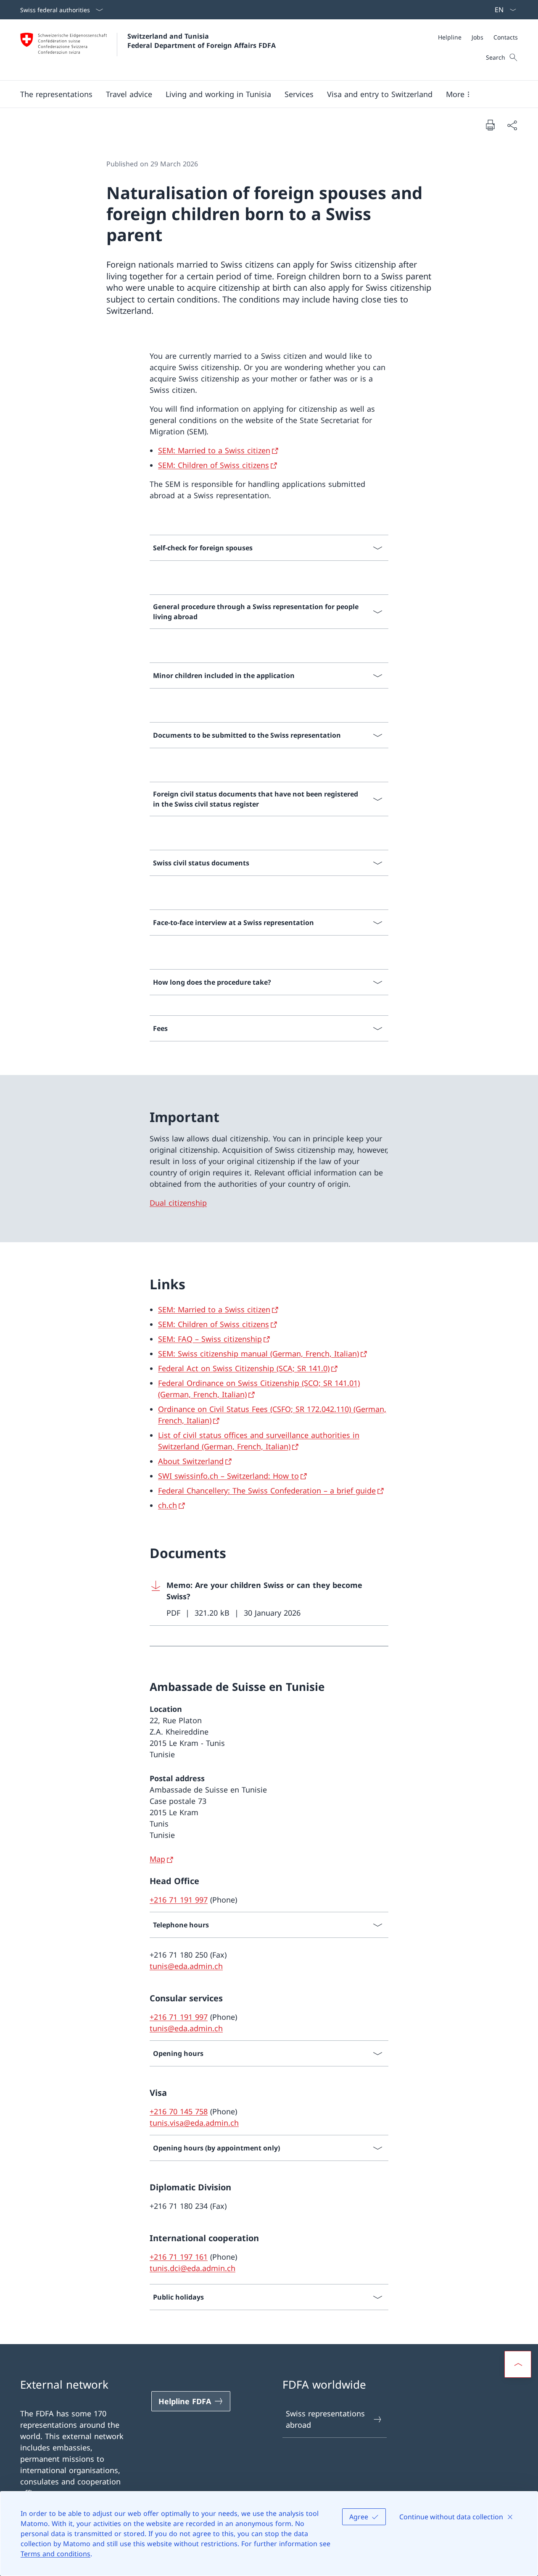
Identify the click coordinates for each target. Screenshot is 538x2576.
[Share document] (512, 125)
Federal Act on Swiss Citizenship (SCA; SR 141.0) (244, 1368)
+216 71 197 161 (179, 2257)
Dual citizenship (178, 1203)
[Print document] (490, 125)
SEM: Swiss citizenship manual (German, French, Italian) (258, 1354)
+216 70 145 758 (179, 2111)
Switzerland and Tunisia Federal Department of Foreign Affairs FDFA (202, 41)
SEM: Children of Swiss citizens (214, 465)
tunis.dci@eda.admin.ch (193, 2268)
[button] (56, 94)
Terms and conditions (55, 2554)
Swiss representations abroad (325, 2419)
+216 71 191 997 (179, 1900)
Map (157, 1859)
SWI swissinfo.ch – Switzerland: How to (228, 1476)
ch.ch (167, 1505)
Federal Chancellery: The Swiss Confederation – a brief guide (267, 1490)
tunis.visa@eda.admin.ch (194, 2123)
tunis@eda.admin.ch (186, 1966)
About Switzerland (191, 1461)
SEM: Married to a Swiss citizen (214, 450)
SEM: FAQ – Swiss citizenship (210, 1339)
